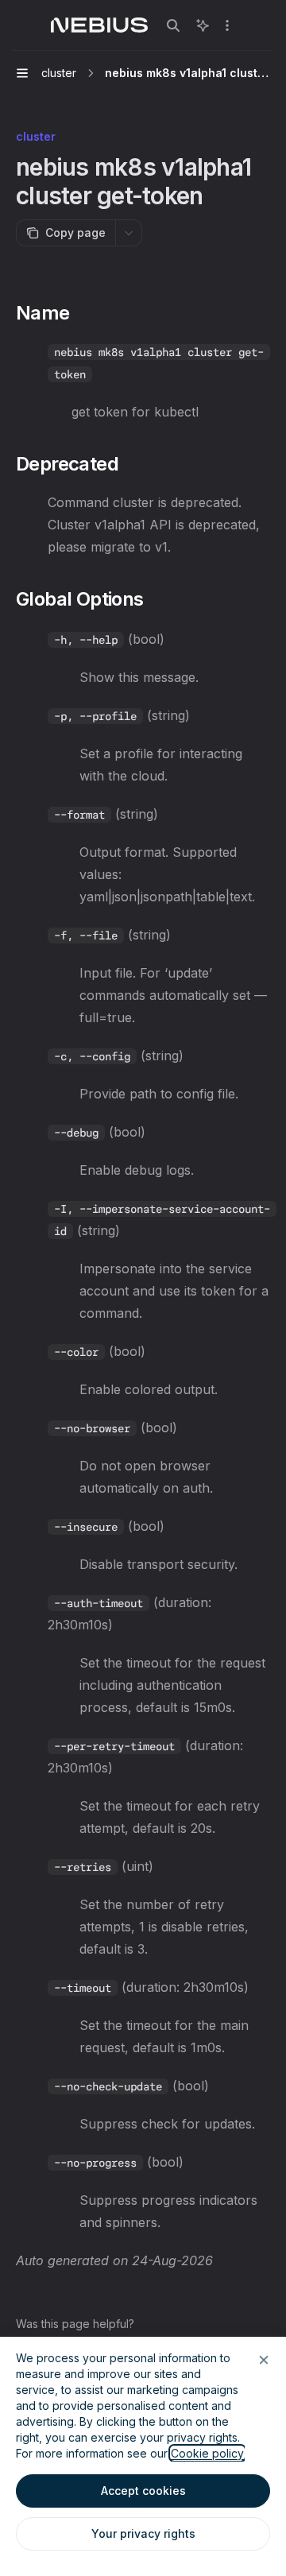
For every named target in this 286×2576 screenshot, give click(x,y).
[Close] (264, 2360)
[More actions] (227, 25)
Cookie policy (207, 2453)
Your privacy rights (143, 2533)
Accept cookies (143, 2491)
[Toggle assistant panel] (203, 25)
